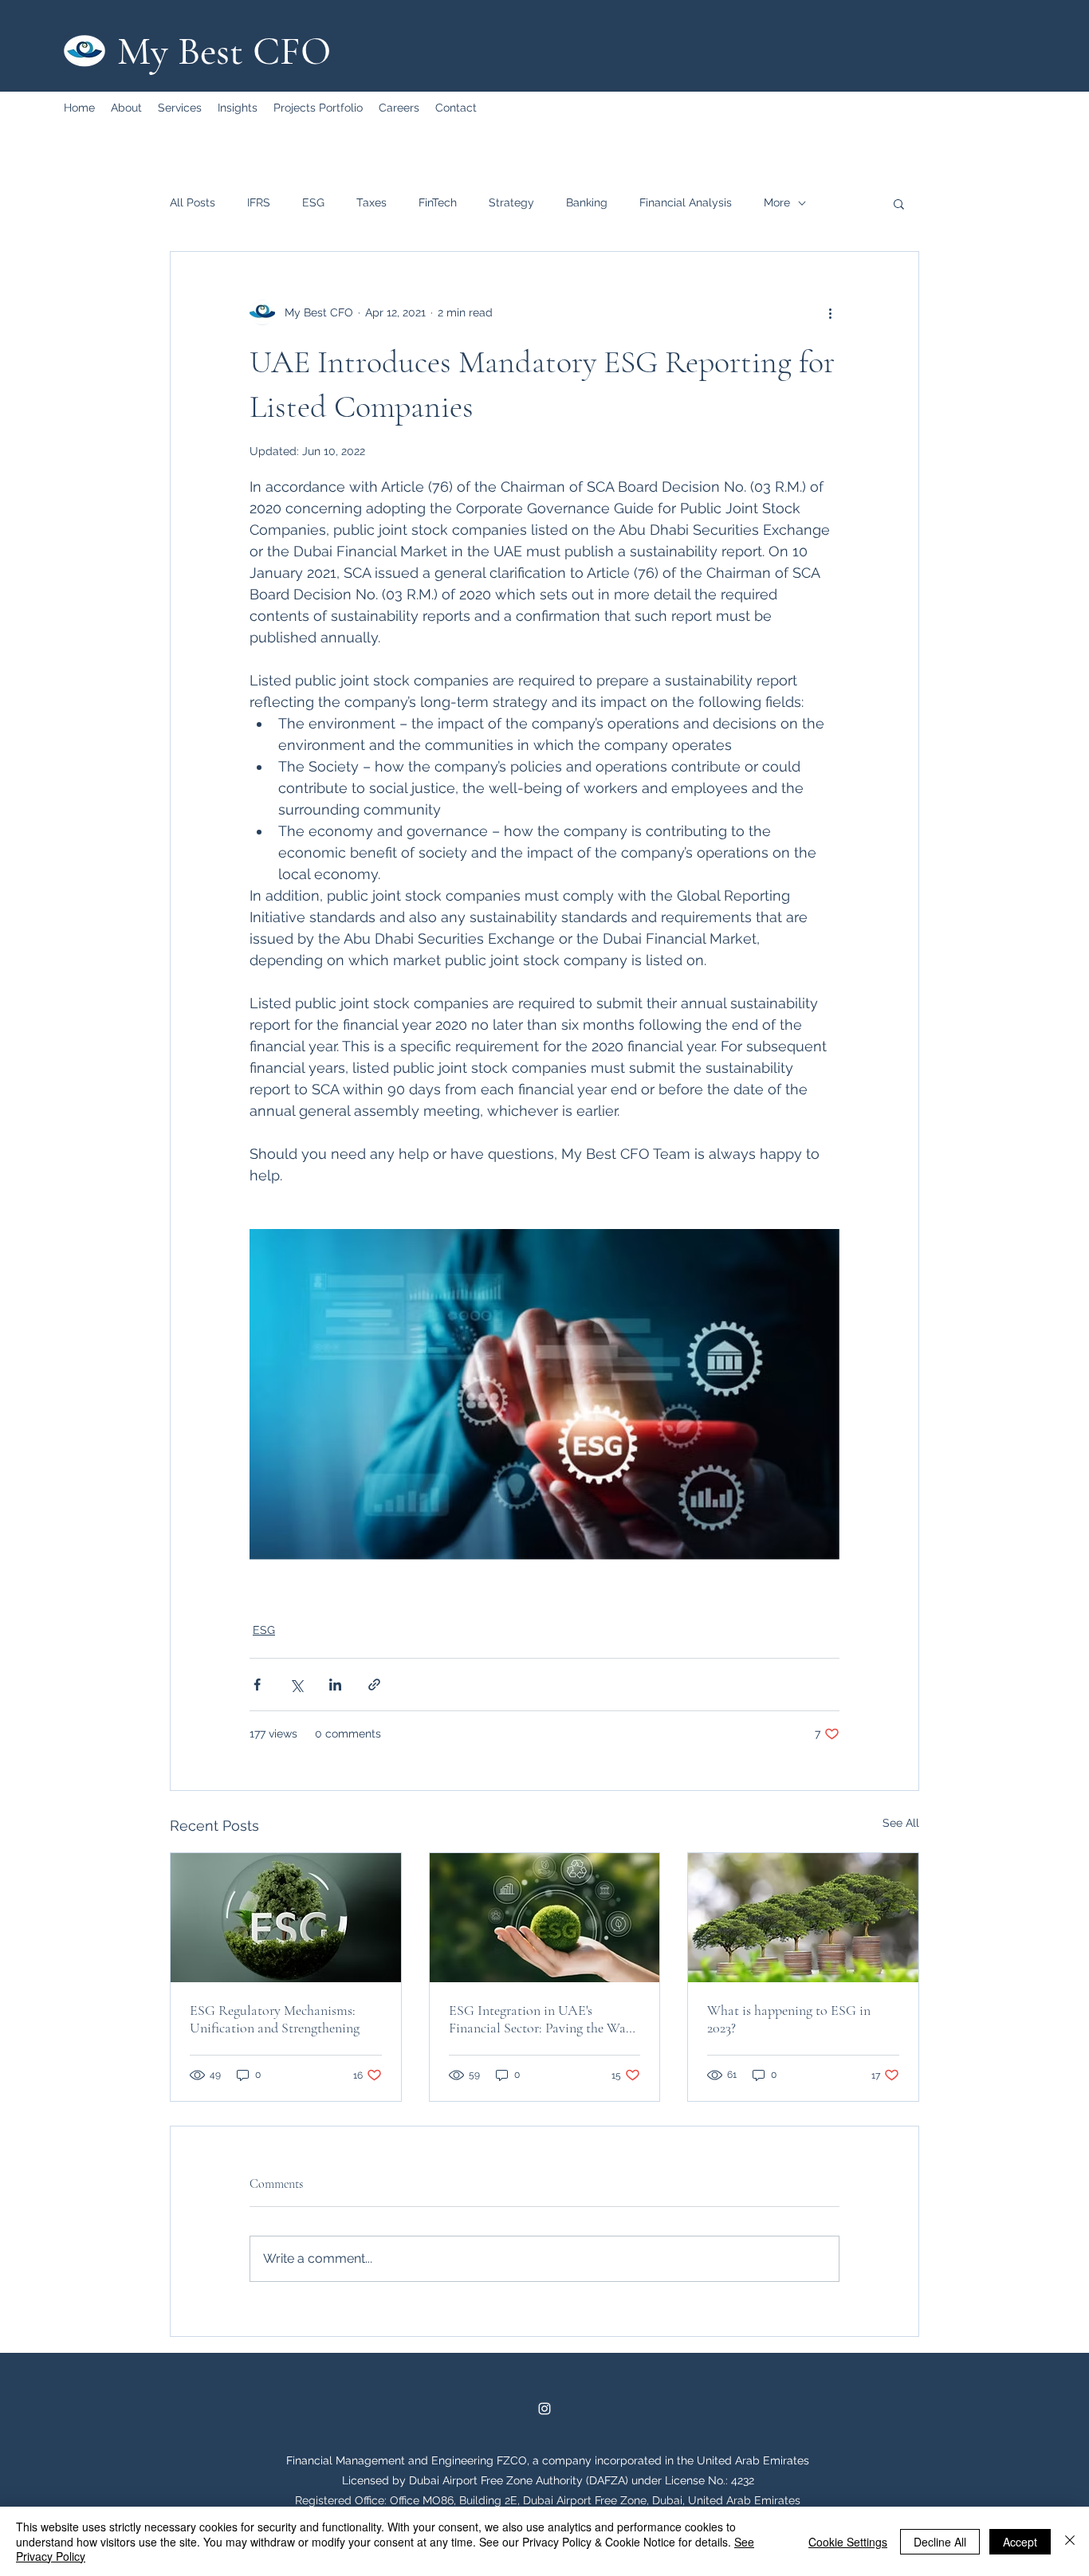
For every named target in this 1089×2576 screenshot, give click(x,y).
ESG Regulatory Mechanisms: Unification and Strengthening (275, 2019)
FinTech (438, 202)
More (777, 202)
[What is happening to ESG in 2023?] (803, 1918)
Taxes (372, 202)
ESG (313, 202)
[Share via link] (374, 1685)
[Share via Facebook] (257, 1685)
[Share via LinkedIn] (335, 1685)
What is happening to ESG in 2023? (789, 2019)
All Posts (193, 202)
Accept (1020, 2542)
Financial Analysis (686, 202)
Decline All (940, 2542)
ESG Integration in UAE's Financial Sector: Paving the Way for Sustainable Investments (541, 2019)
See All (901, 1823)
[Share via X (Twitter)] (296, 1685)
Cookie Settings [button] (848, 2542)
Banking (587, 202)
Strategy (511, 202)
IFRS (259, 202)
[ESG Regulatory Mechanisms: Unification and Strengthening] (286, 1918)
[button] (899, 203)
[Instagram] (544, 2409)
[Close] (1070, 2541)
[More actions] (830, 312)
